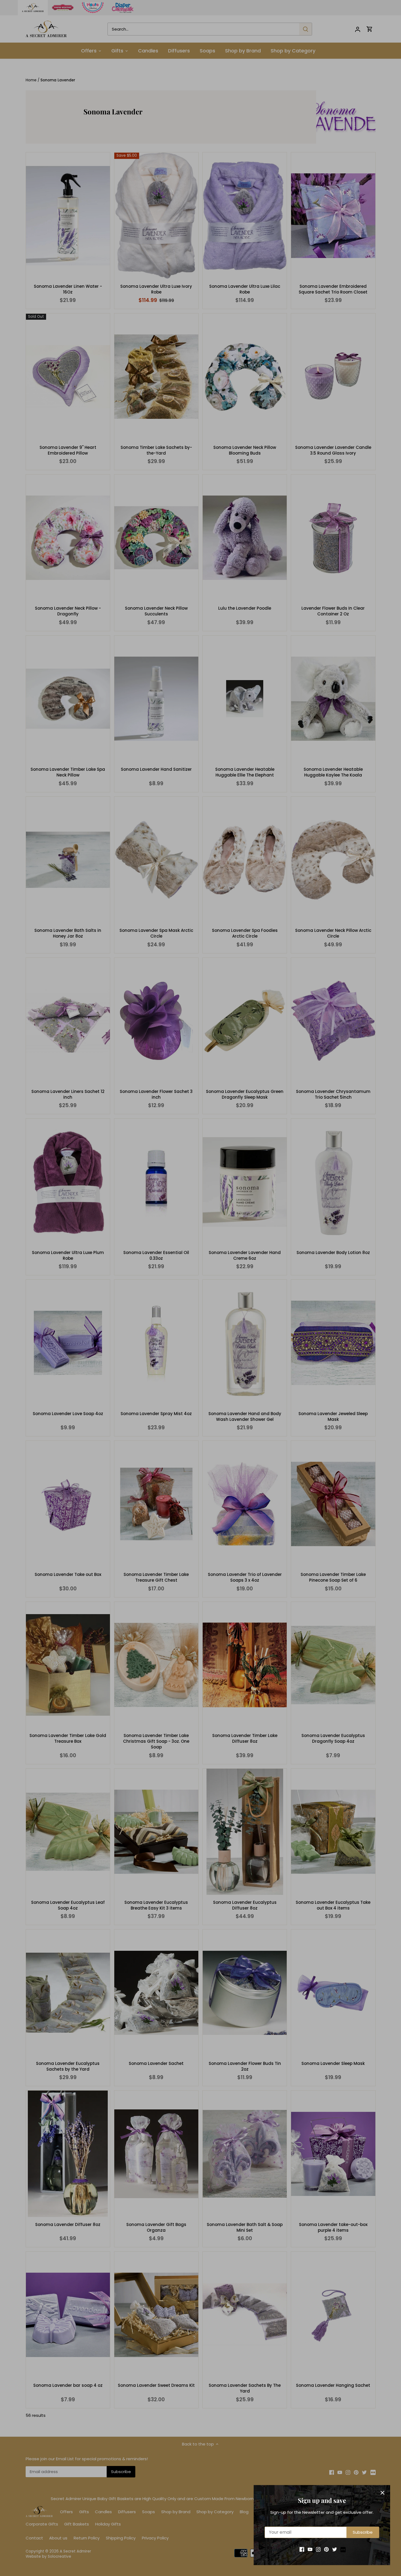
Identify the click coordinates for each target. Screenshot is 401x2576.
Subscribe (363, 2532)
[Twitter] (335, 2549)
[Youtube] (310, 2549)
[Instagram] (318, 2549)
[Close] (382, 2493)
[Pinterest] (326, 2549)
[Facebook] (302, 2549)
